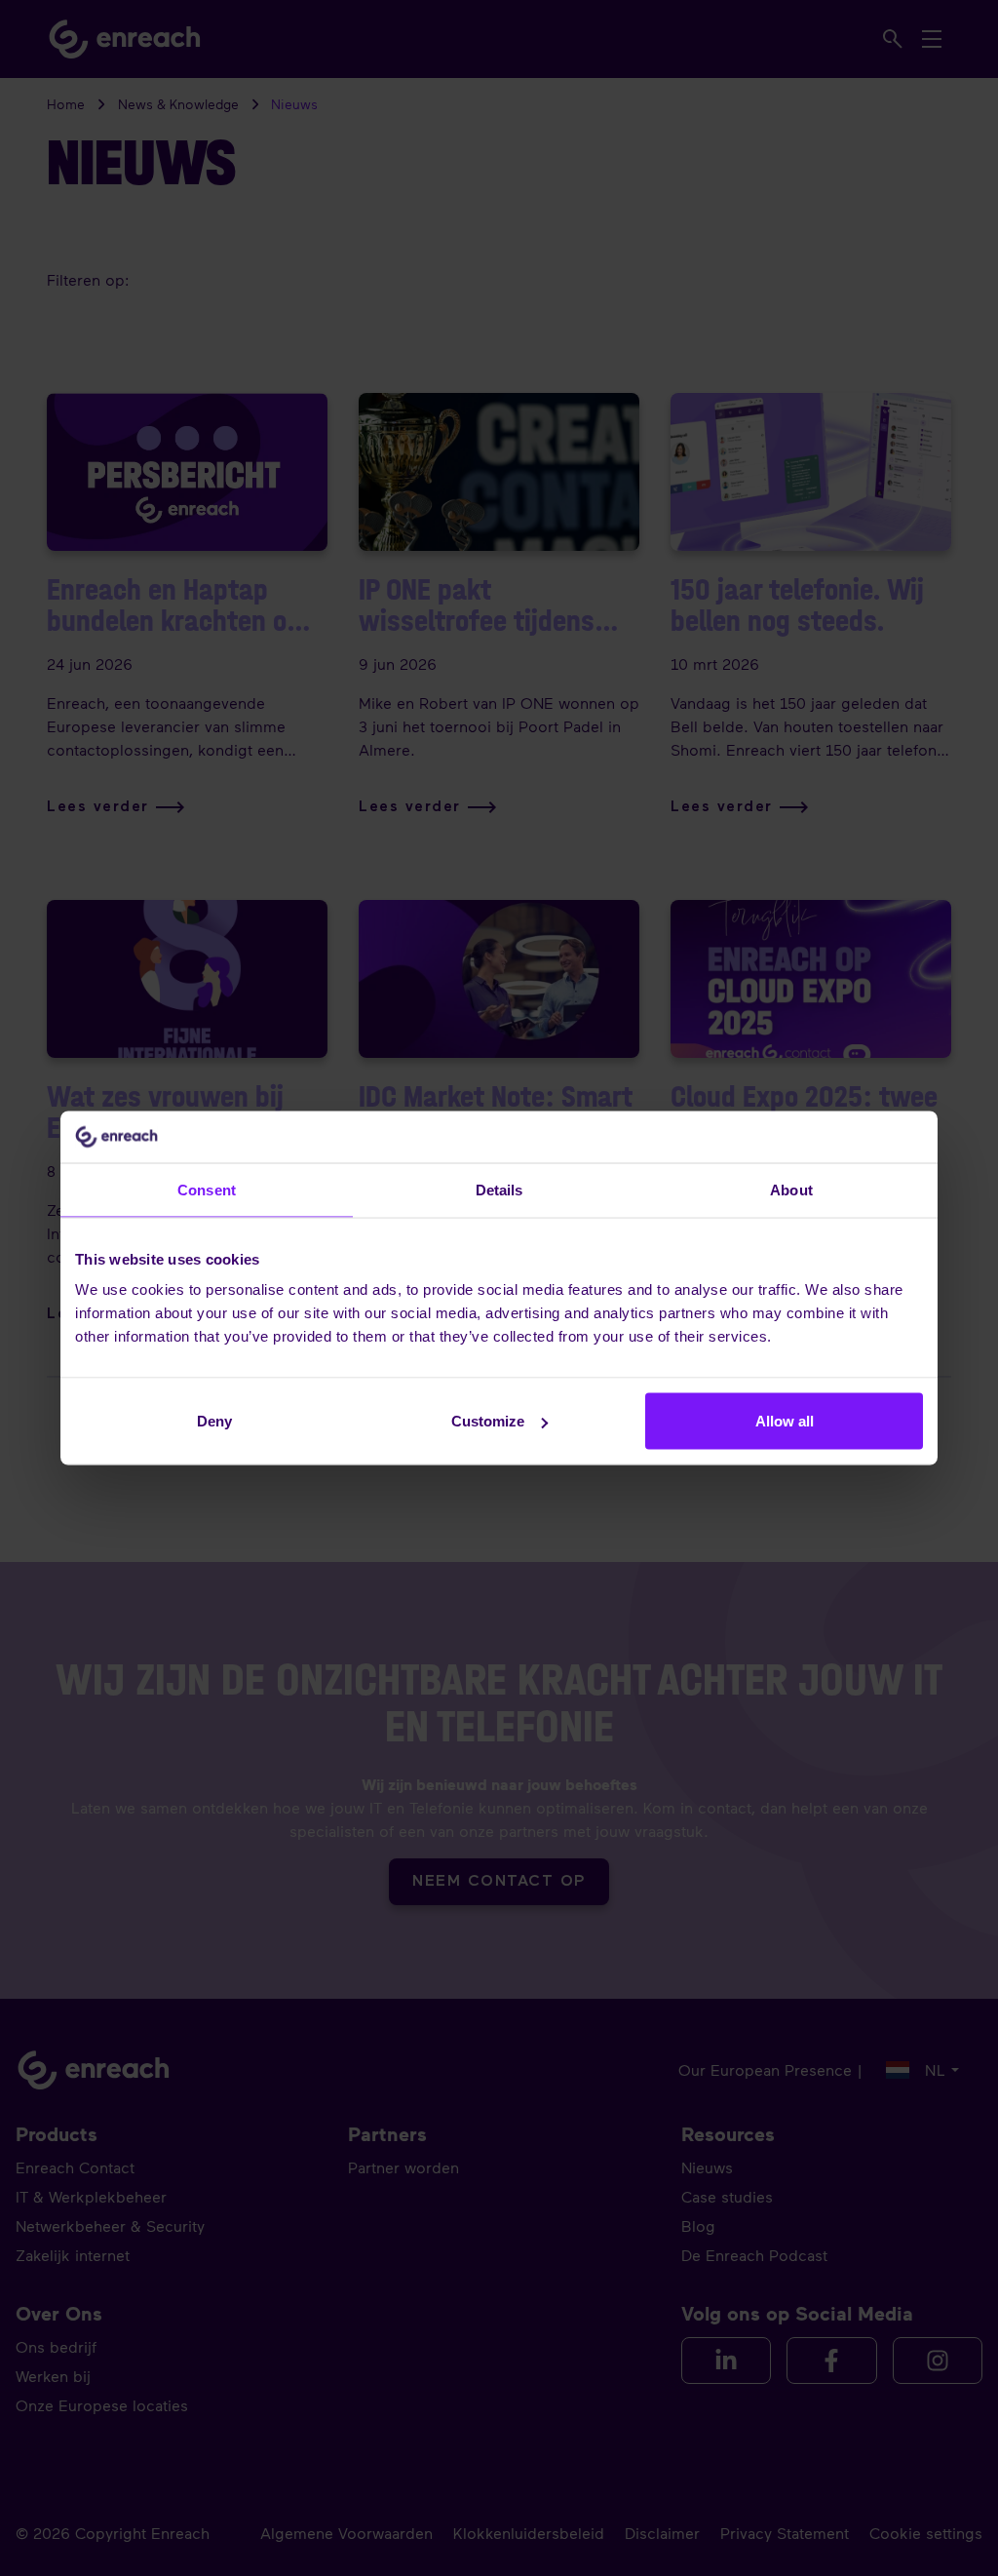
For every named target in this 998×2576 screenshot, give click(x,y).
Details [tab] (499, 1189)
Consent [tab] (207, 1189)
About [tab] (791, 1189)
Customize (488, 1421)
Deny (214, 1421)
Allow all (785, 1421)
